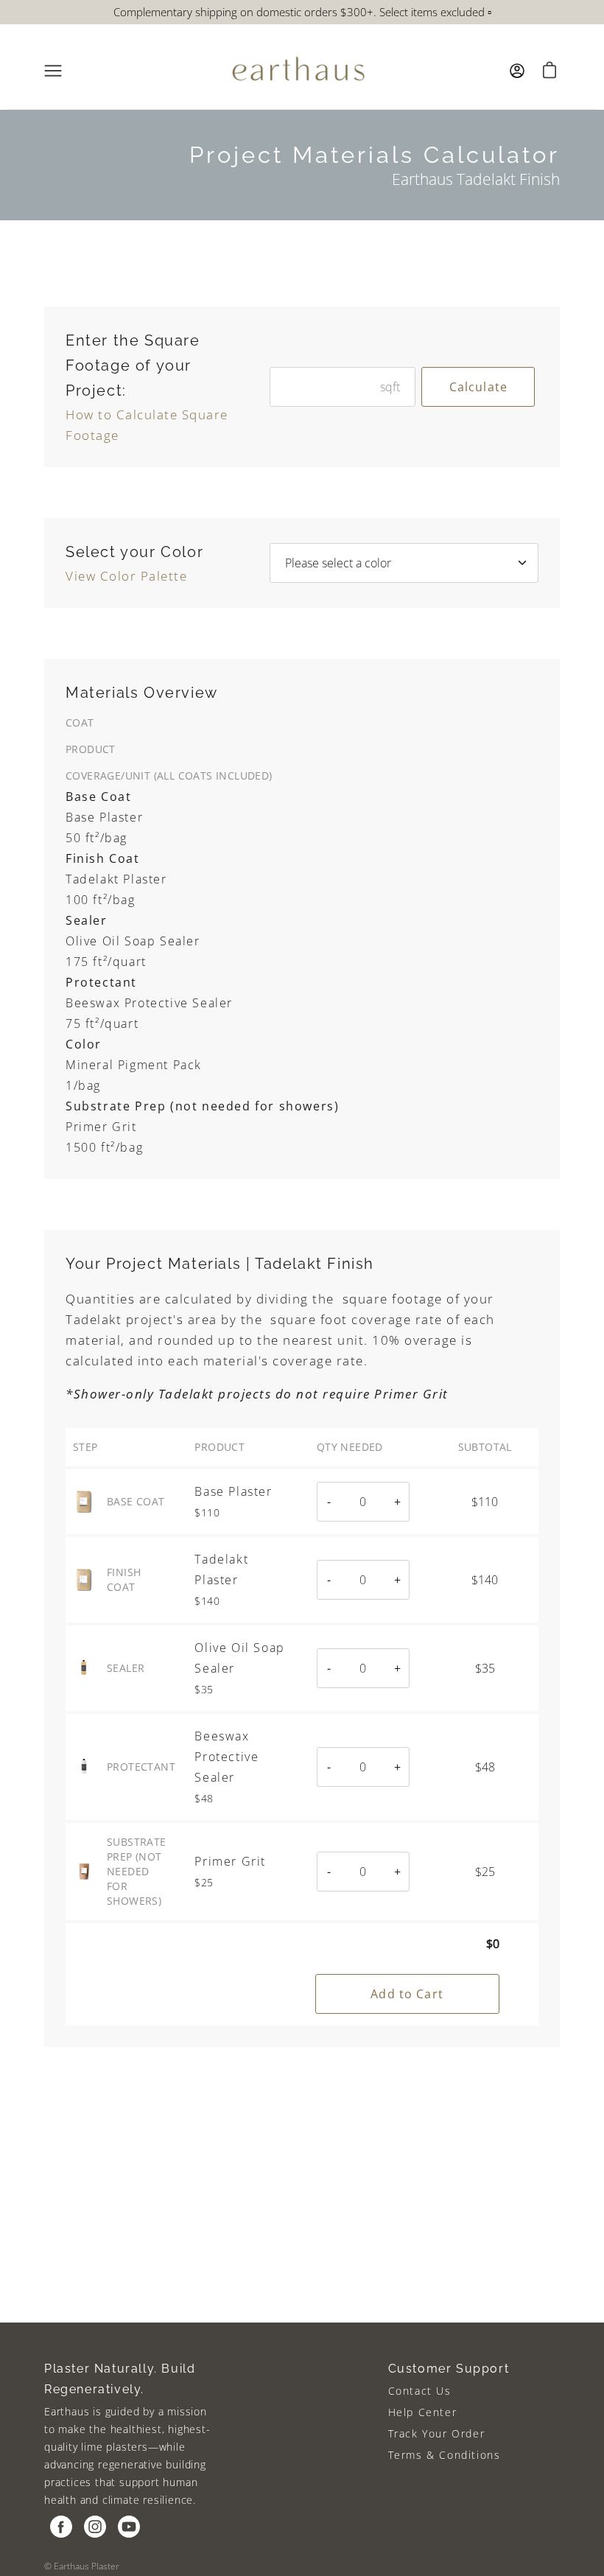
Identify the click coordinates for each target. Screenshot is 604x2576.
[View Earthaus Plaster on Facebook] (61, 2527)
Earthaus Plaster (87, 2566)
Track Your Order (437, 2433)
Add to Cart (407, 1994)
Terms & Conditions (445, 2455)
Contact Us (420, 2391)
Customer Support (449, 2369)
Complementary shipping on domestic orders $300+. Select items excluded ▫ (302, 12)
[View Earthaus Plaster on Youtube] (129, 2527)
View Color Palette (126, 576)
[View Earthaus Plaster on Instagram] (95, 2527)
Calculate (478, 387)
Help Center (423, 2412)
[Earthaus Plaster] (298, 71)
